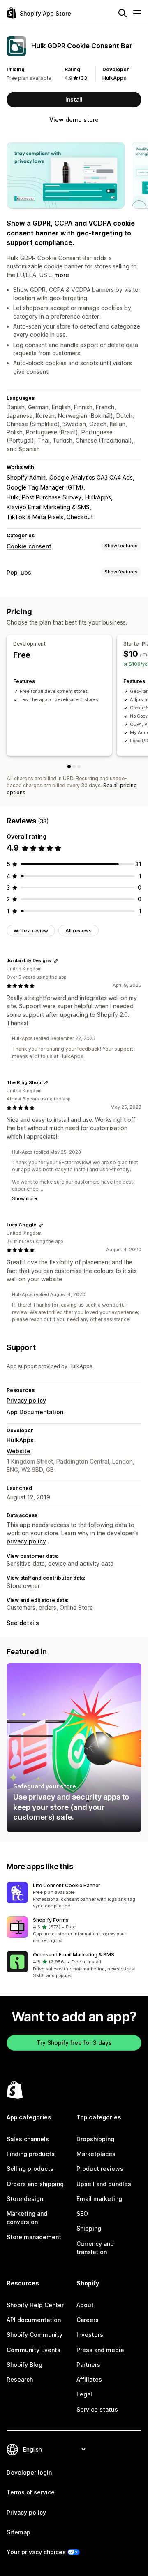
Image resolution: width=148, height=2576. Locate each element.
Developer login (29, 2472)
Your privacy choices (36, 2552)
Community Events (34, 2350)
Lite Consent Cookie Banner (67, 1885)
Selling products (30, 2169)
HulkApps (114, 78)
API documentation (34, 2320)
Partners (88, 2365)
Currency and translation (95, 2248)
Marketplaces (96, 2154)
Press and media (100, 2350)
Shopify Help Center (35, 2305)
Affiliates (89, 2379)
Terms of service (31, 2492)
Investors (90, 2335)
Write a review (31, 931)
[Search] (123, 13)
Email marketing (99, 2199)
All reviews (79, 931)
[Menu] (137, 13)
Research (20, 2379)
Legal (84, 2394)
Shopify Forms (51, 1920)
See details (23, 1623)
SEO (82, 2213)
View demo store (74, 120)
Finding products (31, 2154)
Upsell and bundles (104, 2184)
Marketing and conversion (27, 2218)
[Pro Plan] (79, 767)
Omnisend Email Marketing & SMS (74, 1955)
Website (18, 1451)
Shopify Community (35, 2335)
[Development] (69, 767)
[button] (74, 1896)
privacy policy (26, 1541)
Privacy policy (26, 1400)
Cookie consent (29, 546)
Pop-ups (19, 572)
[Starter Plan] (74, 767)
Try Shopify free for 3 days (74, 2043)
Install (74, 99)
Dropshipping (95, 2139)
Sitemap (18, 2532)
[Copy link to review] (56, 961)
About (85, 2305)
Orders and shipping (35, 2184)
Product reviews (100, 2169)
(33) (84, 78)
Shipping (89, 2228)
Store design (25, 2199)
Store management (34, 2237)
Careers (88, 2320)
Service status (97, 2409)
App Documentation (35, 1412)
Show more (24, 1198)
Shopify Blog (24, 2365)
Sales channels (28, 2139)
